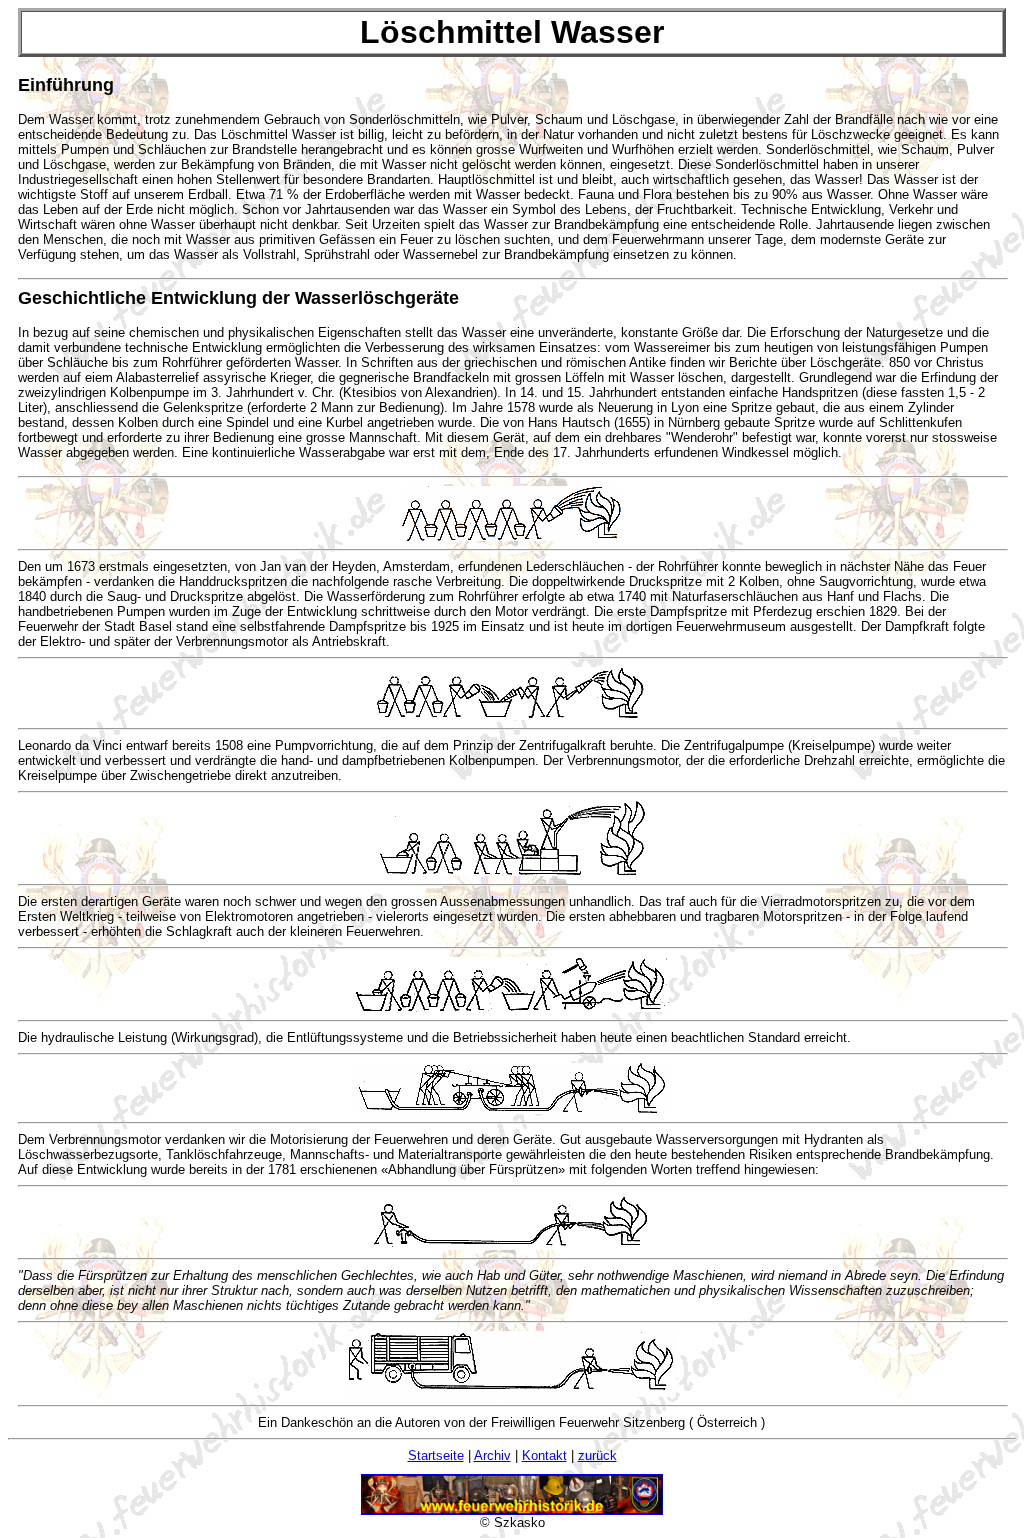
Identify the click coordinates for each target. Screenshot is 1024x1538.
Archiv (492, 1455)
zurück (597, 1455)
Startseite (436, 1455)
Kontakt (544, 1455)
